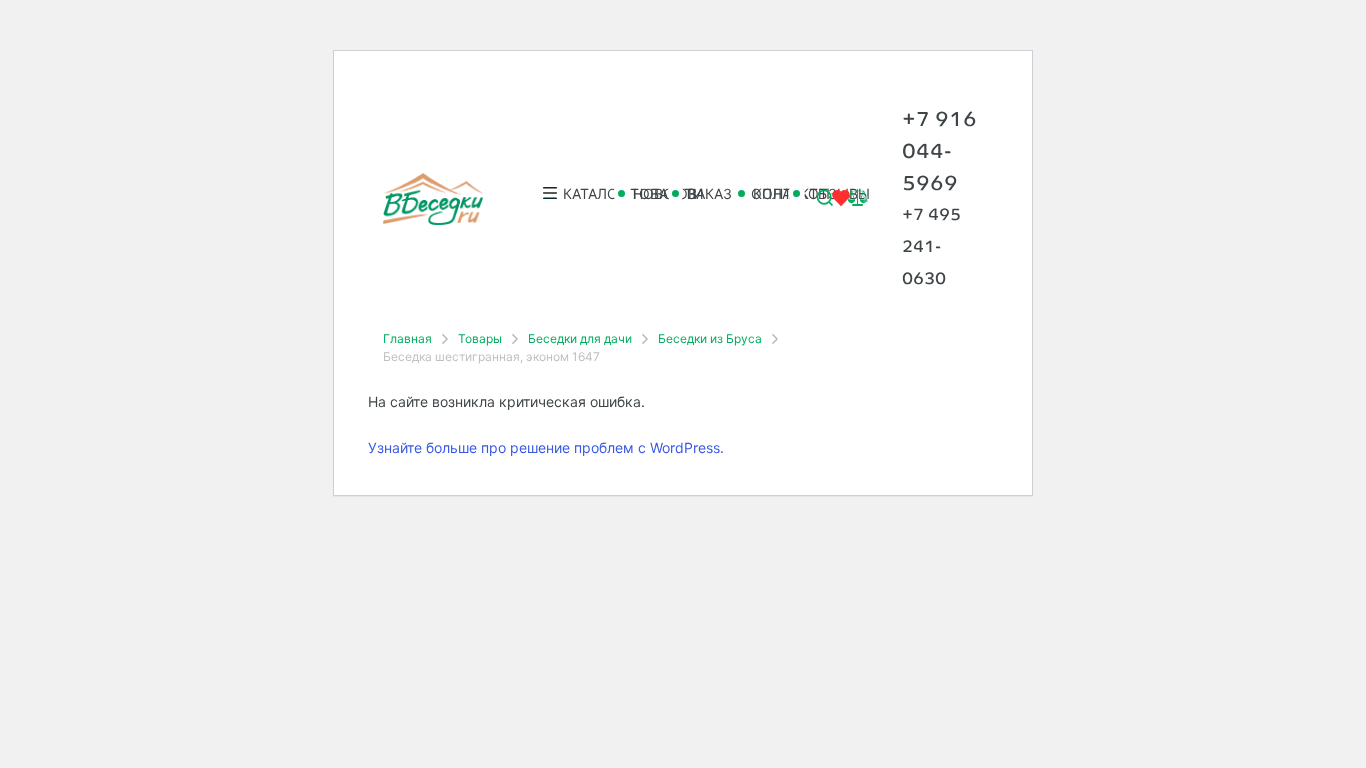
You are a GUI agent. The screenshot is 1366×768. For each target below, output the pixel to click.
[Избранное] (841, 202)
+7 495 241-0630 (931, 246)
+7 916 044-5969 (939, 150)
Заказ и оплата (695, 193)
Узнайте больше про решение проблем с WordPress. (546, 447)
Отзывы (808, 193)
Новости (635, 193)
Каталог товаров (573, 193)
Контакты (755, 193)
